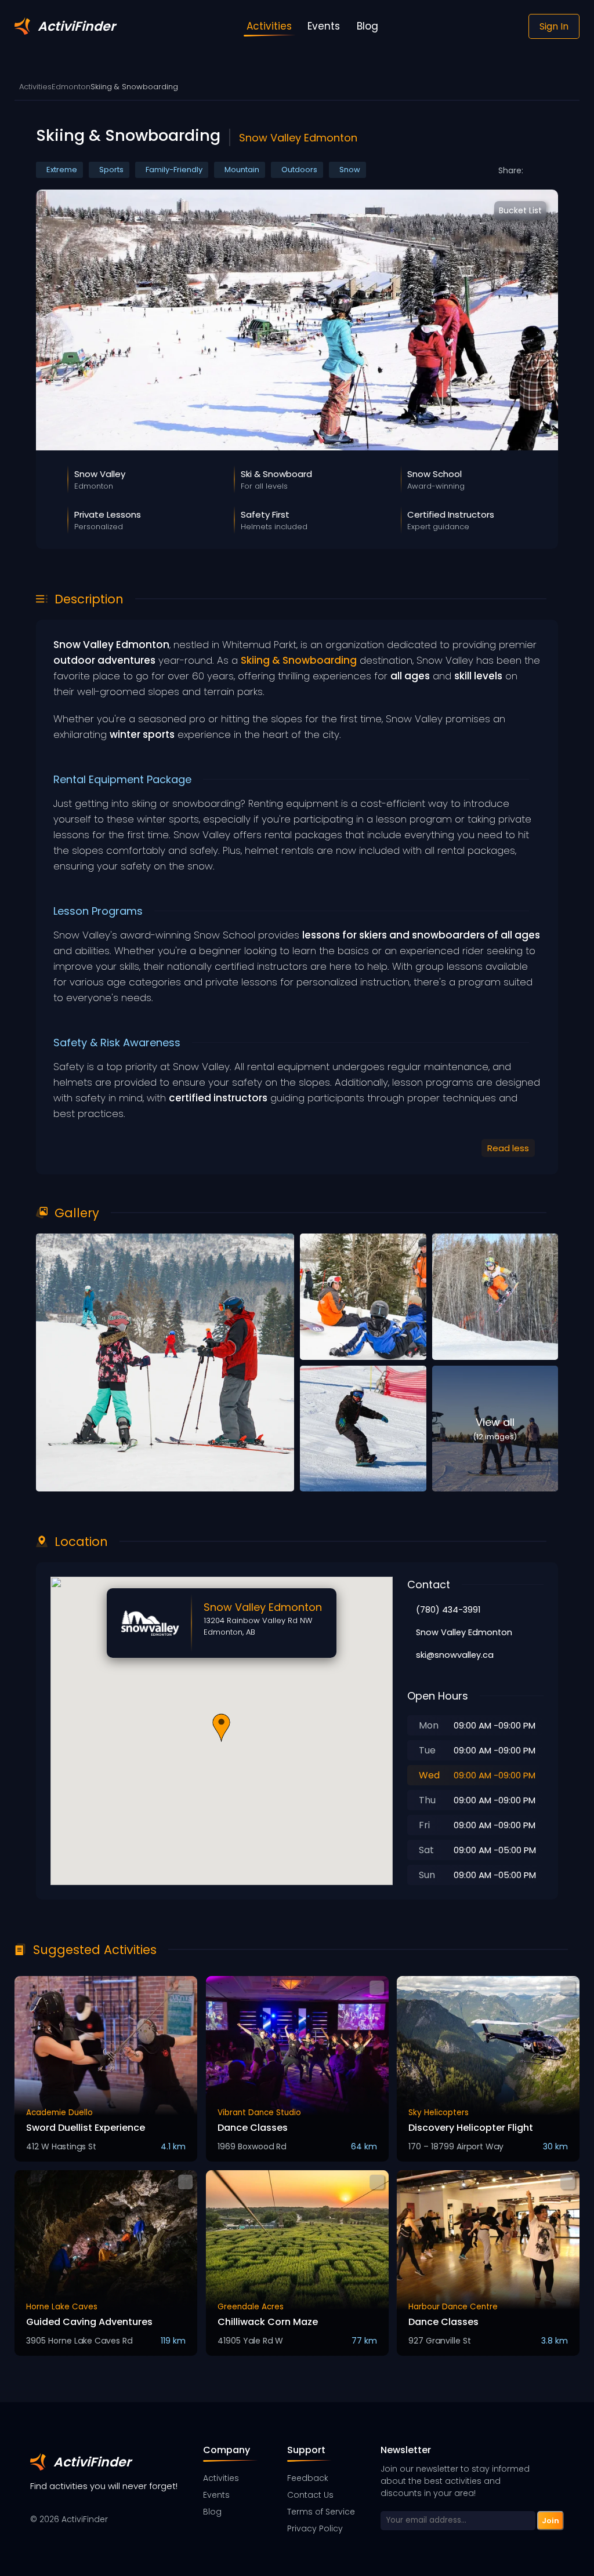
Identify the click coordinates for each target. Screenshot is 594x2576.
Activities (35, 87)
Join (550, 2520)
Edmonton (71, 87)
